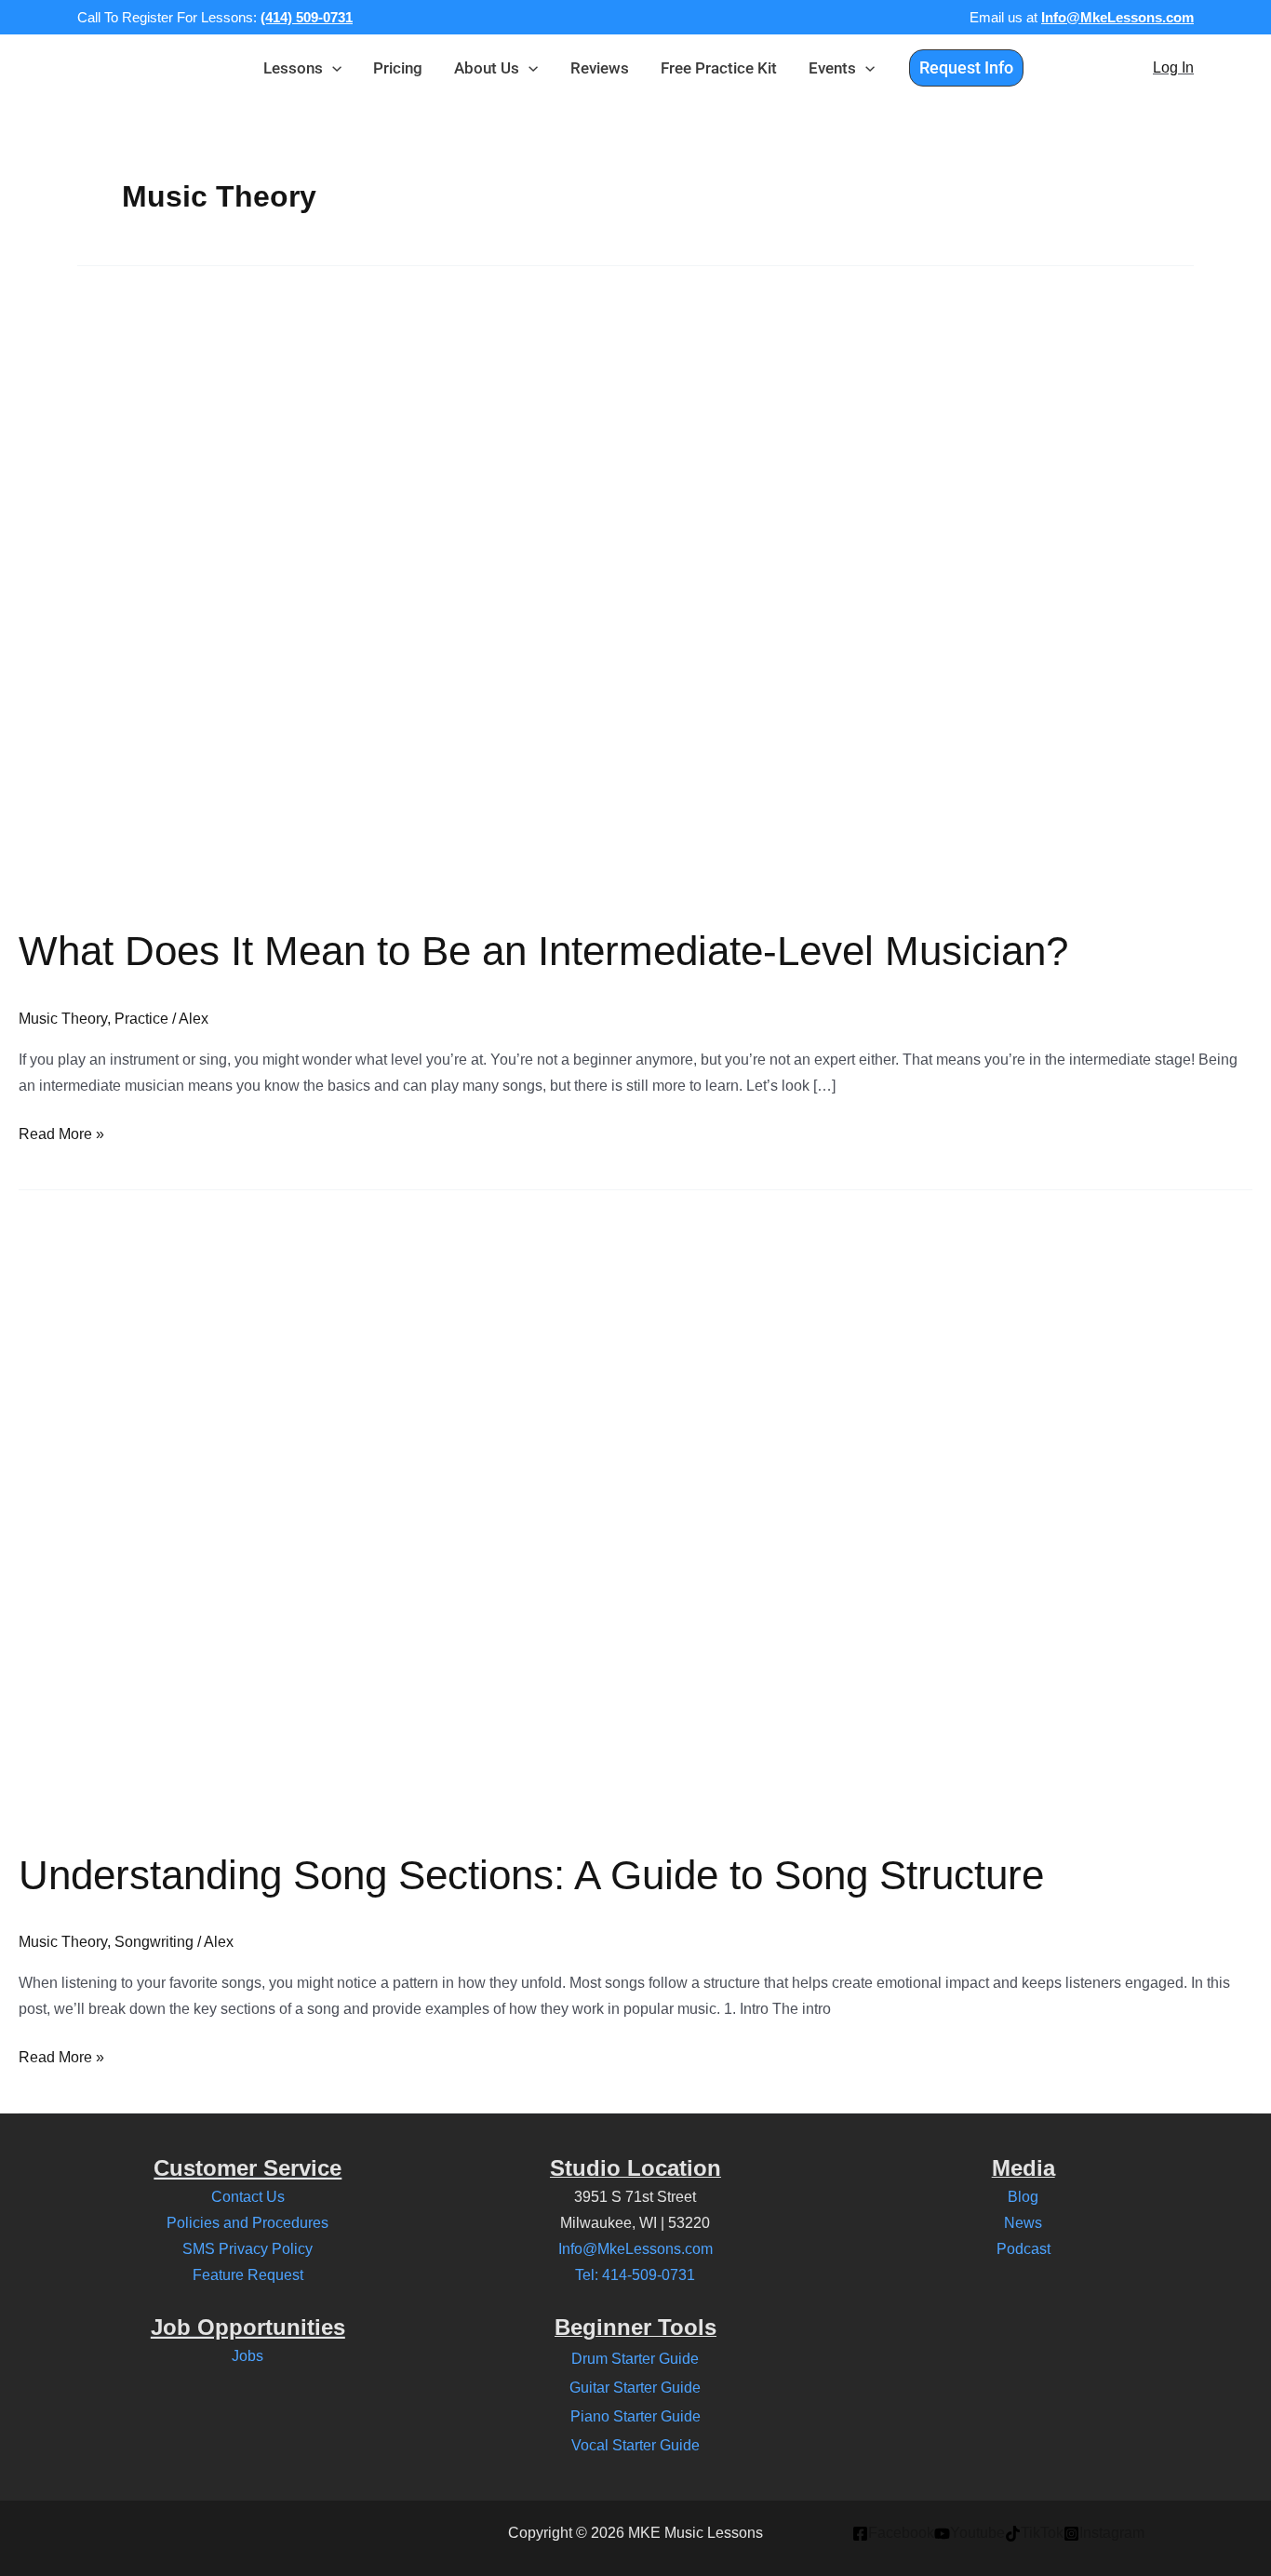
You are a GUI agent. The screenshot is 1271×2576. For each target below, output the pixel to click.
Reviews (600, 68)
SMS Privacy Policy (248, 2249)
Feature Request (248, 2275)
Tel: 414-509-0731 (635, 2275)
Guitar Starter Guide (635, 2388)
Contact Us (248, 2197)
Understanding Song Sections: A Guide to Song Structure (531, 1875)
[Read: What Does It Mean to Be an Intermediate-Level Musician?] (495, 583)
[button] (332, 68)
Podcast (1023, 2249)
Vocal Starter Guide (635, 2445)
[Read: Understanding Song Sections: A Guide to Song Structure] (495, 1506)
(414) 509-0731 (307, 17)
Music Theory (63, 1019)
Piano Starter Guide (635, 2416)
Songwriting (154, 1942)
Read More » (61, 1132)
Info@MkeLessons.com (1117, 17)
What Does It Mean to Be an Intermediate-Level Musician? (543, 951)
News (1023, 2223)
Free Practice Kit (719, 68)
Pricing (398, 68)
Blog (1023, 2197)
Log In (1173, 67)
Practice (141, 1019)
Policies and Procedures (248, 2223)
